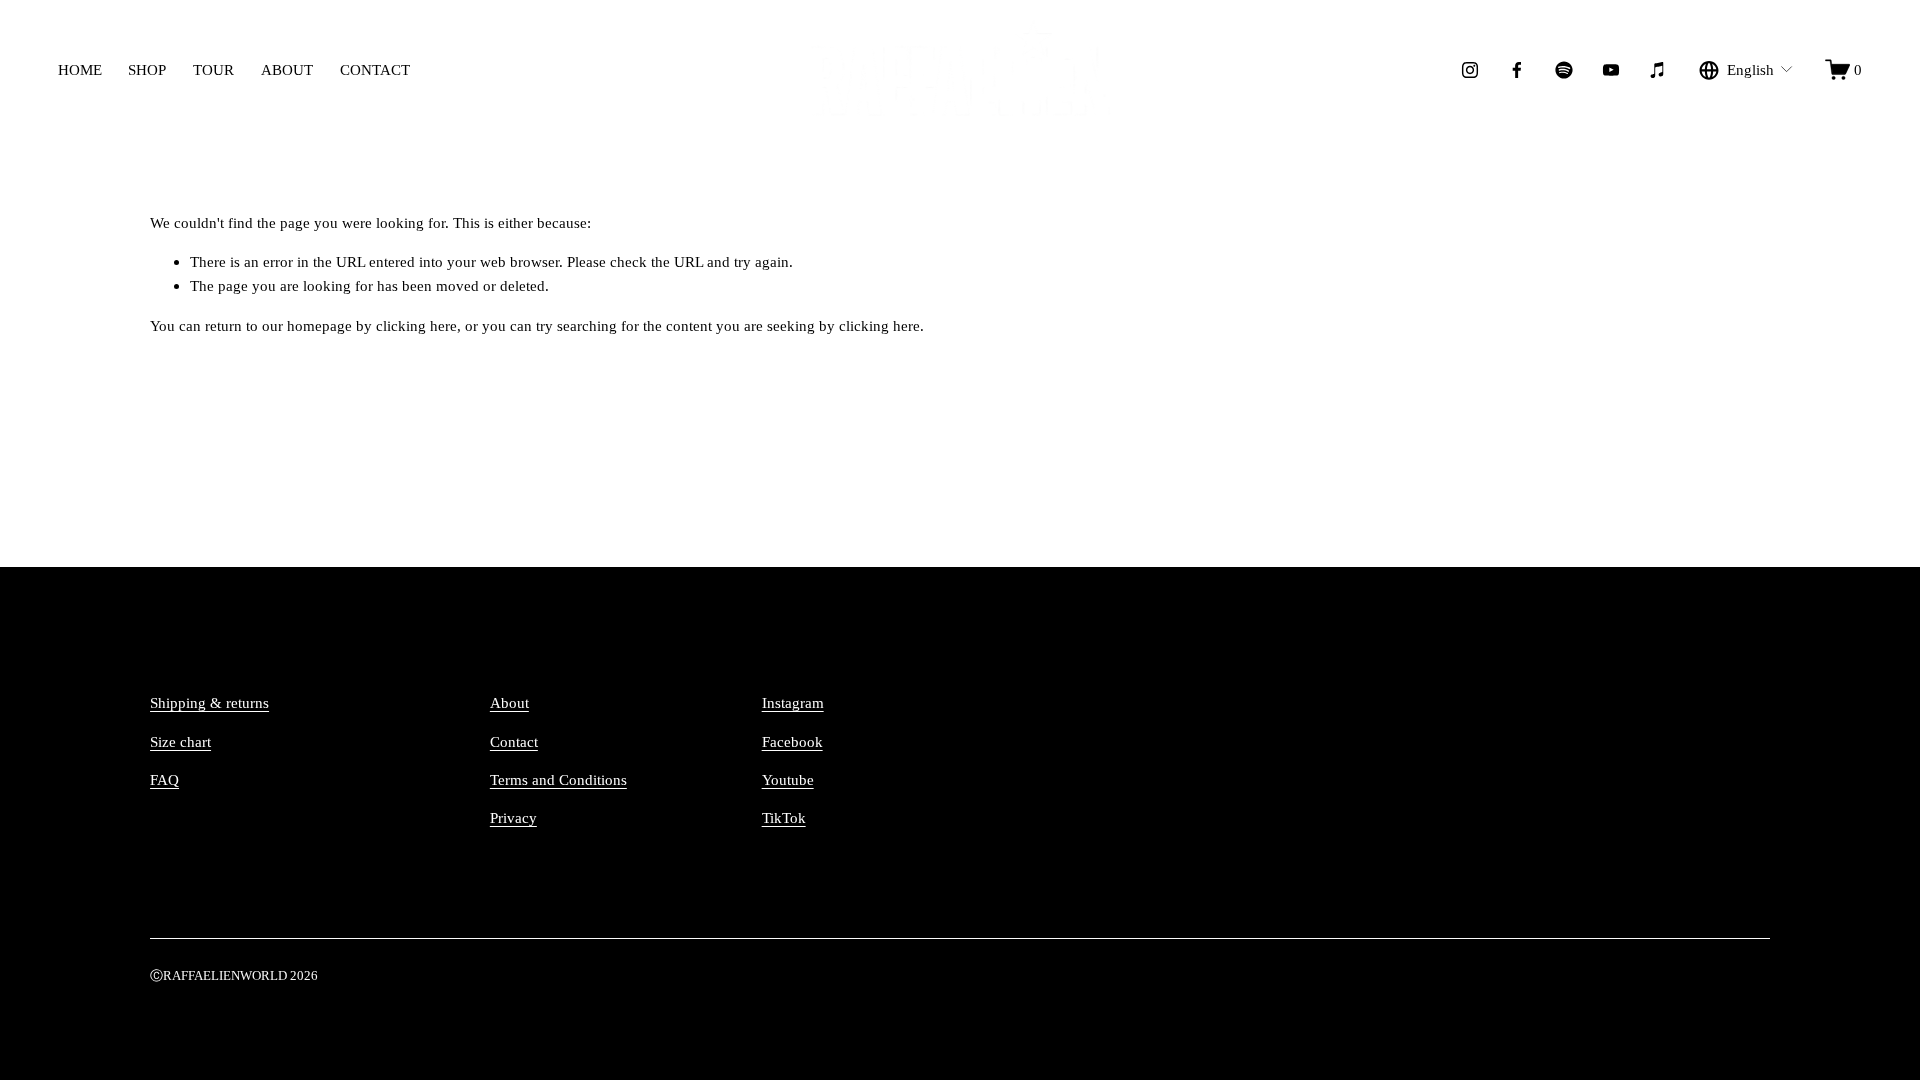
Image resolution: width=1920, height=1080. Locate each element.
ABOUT (287, 69)
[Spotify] (1564, 70)
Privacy (513, 817)
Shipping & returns (209, 702)
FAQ (164, 779)
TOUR (213, 69)
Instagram (793, 702)
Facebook (792, 741)
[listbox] (1746, 69)
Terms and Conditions (558, 779)
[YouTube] (1611, 70)
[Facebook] (1517, 70)
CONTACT (375, 69)
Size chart (180, 741)
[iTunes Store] (1658, 70)
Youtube (788, 779)
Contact (514, 741)
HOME (80, 69)
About (509, 702)
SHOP (147, 69)
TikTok (784, 817)
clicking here (416, 325)
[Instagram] (1470, 70)
